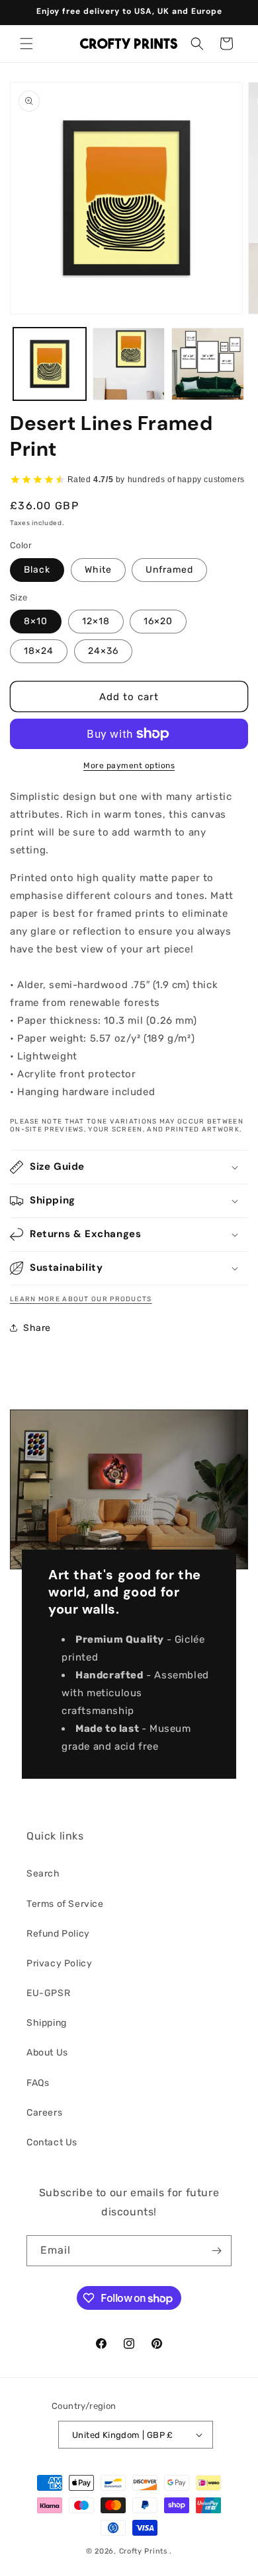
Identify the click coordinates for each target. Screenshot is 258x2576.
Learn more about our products (81, 1299)
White (98, 570)
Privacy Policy (59, 1963)
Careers (44, 2113)
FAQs (38, 2083)
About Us (47, 2053)
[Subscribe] (216, 2251)
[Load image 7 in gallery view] (208, 364)
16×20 (158, 621)
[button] (26, 44)
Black (37, 570)
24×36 (103, 651)
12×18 (96, 621)
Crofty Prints (144, 2551)
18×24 (39, 651)
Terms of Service (65, 1904)
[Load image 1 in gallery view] (50, 364)
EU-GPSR (48, 1993)
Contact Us (52, 2142)
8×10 (36, 621)
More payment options (129, 766)
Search (43, 1874)
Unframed (169, 570)
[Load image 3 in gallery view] (129, 364)
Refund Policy (58, 1934)
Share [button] (37, 1328)
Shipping (47, 2023)
